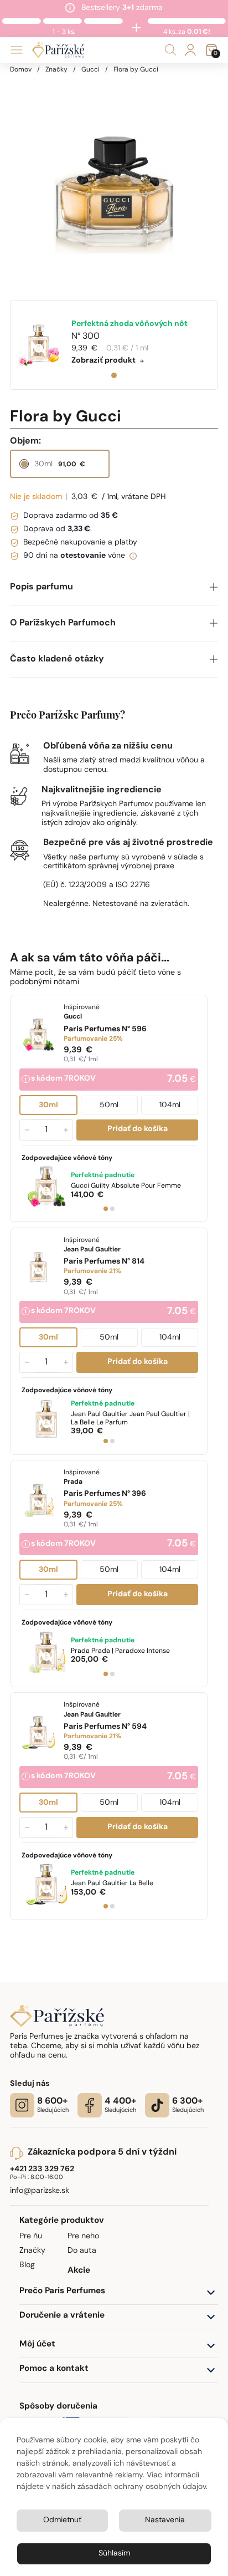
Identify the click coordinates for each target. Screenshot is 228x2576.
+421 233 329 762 (42, 2169)
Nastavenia (165, 2520)
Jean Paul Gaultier (130, 1419)
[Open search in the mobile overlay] (170, 50)
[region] (114, 179)
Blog (27, 2265)
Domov (21, 70)
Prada (120, 1651)
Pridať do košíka (138, 1130)
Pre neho (83, 2236)
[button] (114, 587)
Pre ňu (31, 2236)
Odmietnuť (62, 2520)
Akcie (79, 2271)
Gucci (90, 70)
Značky (56, 70)
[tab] (114, 375)
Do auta (82, 2251)
